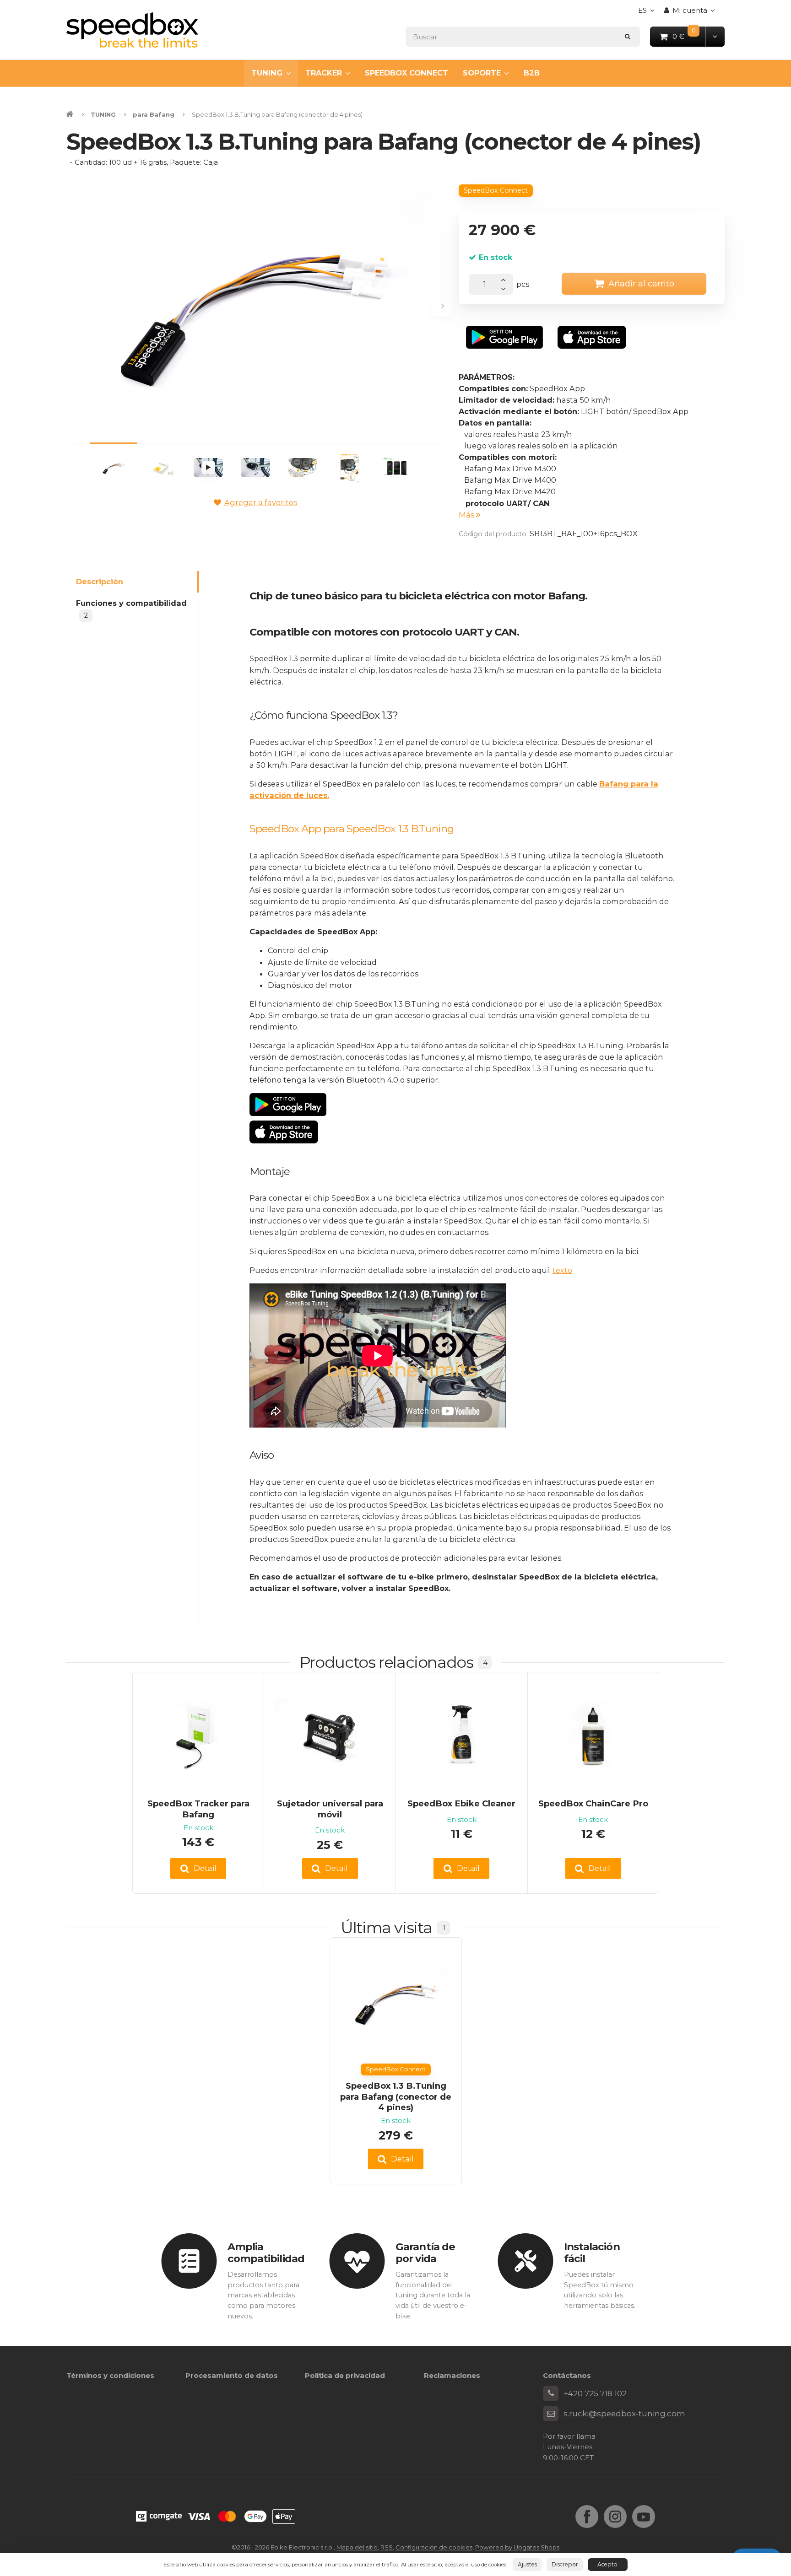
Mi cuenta (690, 10)
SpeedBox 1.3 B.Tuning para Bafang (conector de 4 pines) (396, 2096)
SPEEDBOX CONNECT (406, 73)
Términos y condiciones (110, 2375)
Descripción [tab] (100, 582)
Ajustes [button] (527, 2564)
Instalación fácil (592, 2253)
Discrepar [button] (565, 2564)
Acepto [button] (607, 2564)
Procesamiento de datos (232, 2375)
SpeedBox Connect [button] (496, 190)
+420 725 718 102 (595, 2393)
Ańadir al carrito (641, 283)
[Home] (132, 30)
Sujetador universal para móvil (330, 1809)
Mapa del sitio (357, 2547)
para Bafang (154, 114)
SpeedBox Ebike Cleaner (461, 1803)
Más (467, 515)
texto (562, 1270)
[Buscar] (628, 36)
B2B (532, 73)
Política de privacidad (345, 2375)
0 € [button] (689, 36)
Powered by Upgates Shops (517, 2547)
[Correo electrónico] (551, 2414)
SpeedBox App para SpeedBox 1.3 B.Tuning (352, 829)
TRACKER (324, 73)
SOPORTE (482, 73)
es (649, 13)
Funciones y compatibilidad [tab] (131, 609)
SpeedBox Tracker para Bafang (198, 1809)
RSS (387, 2547)
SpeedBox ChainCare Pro (593, 1803)
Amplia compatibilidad (266, 2253)
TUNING (267, 73)
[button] (715, 36)
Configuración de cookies (434, 2547)
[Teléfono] (551, 2393)
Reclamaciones (452, 2375)
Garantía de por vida (425, 2253)
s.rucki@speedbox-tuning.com (624, 2414)
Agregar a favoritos (261, 502)
